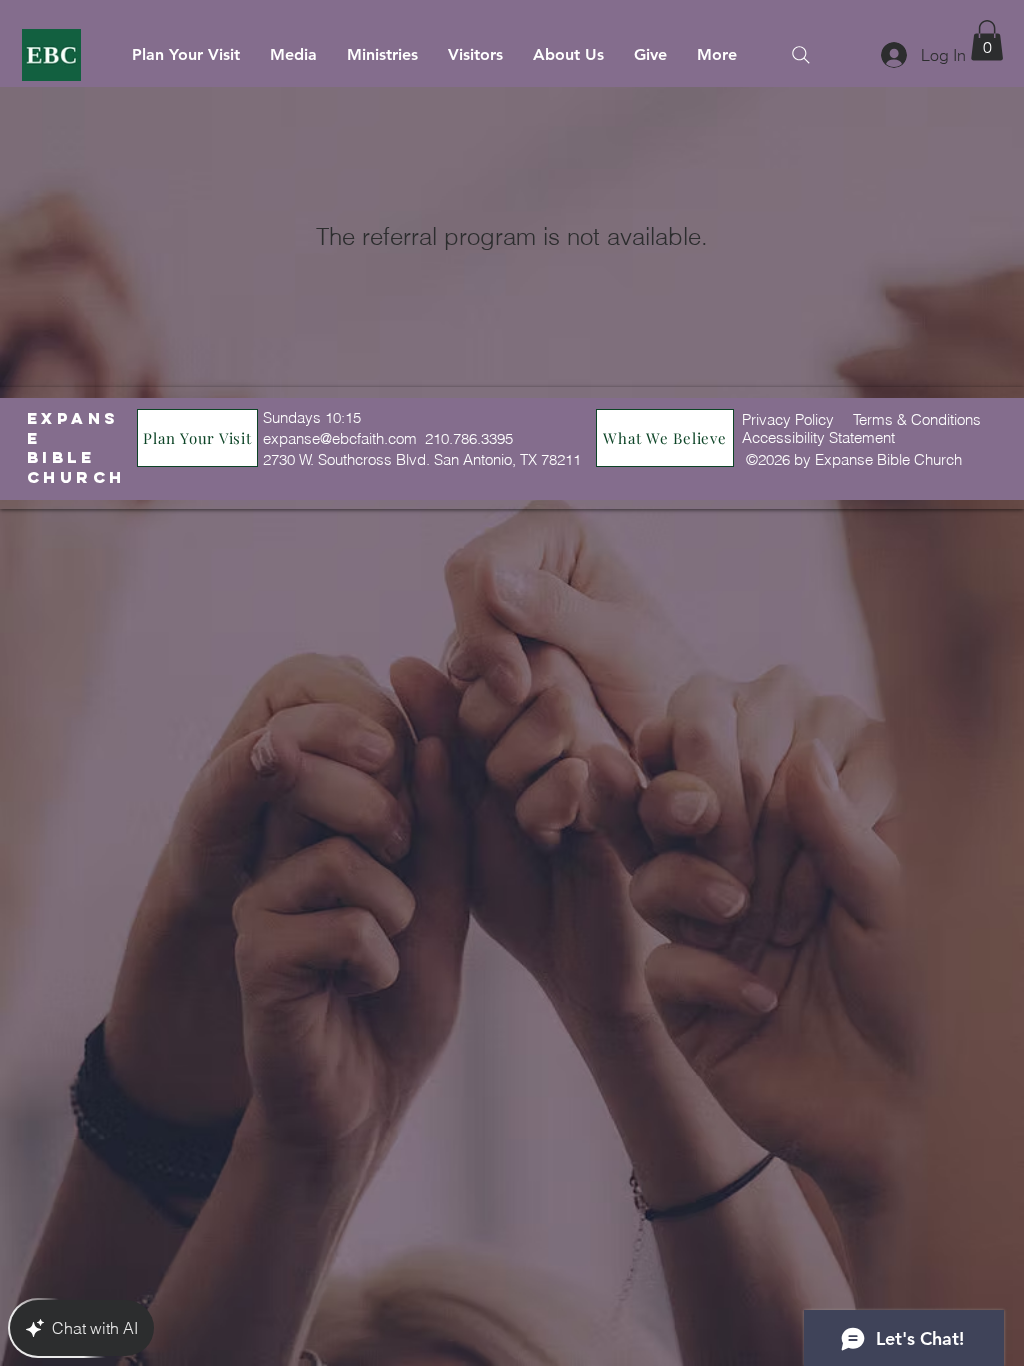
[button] (987, 40)
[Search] (800, 54)
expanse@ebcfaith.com (340, 438)
